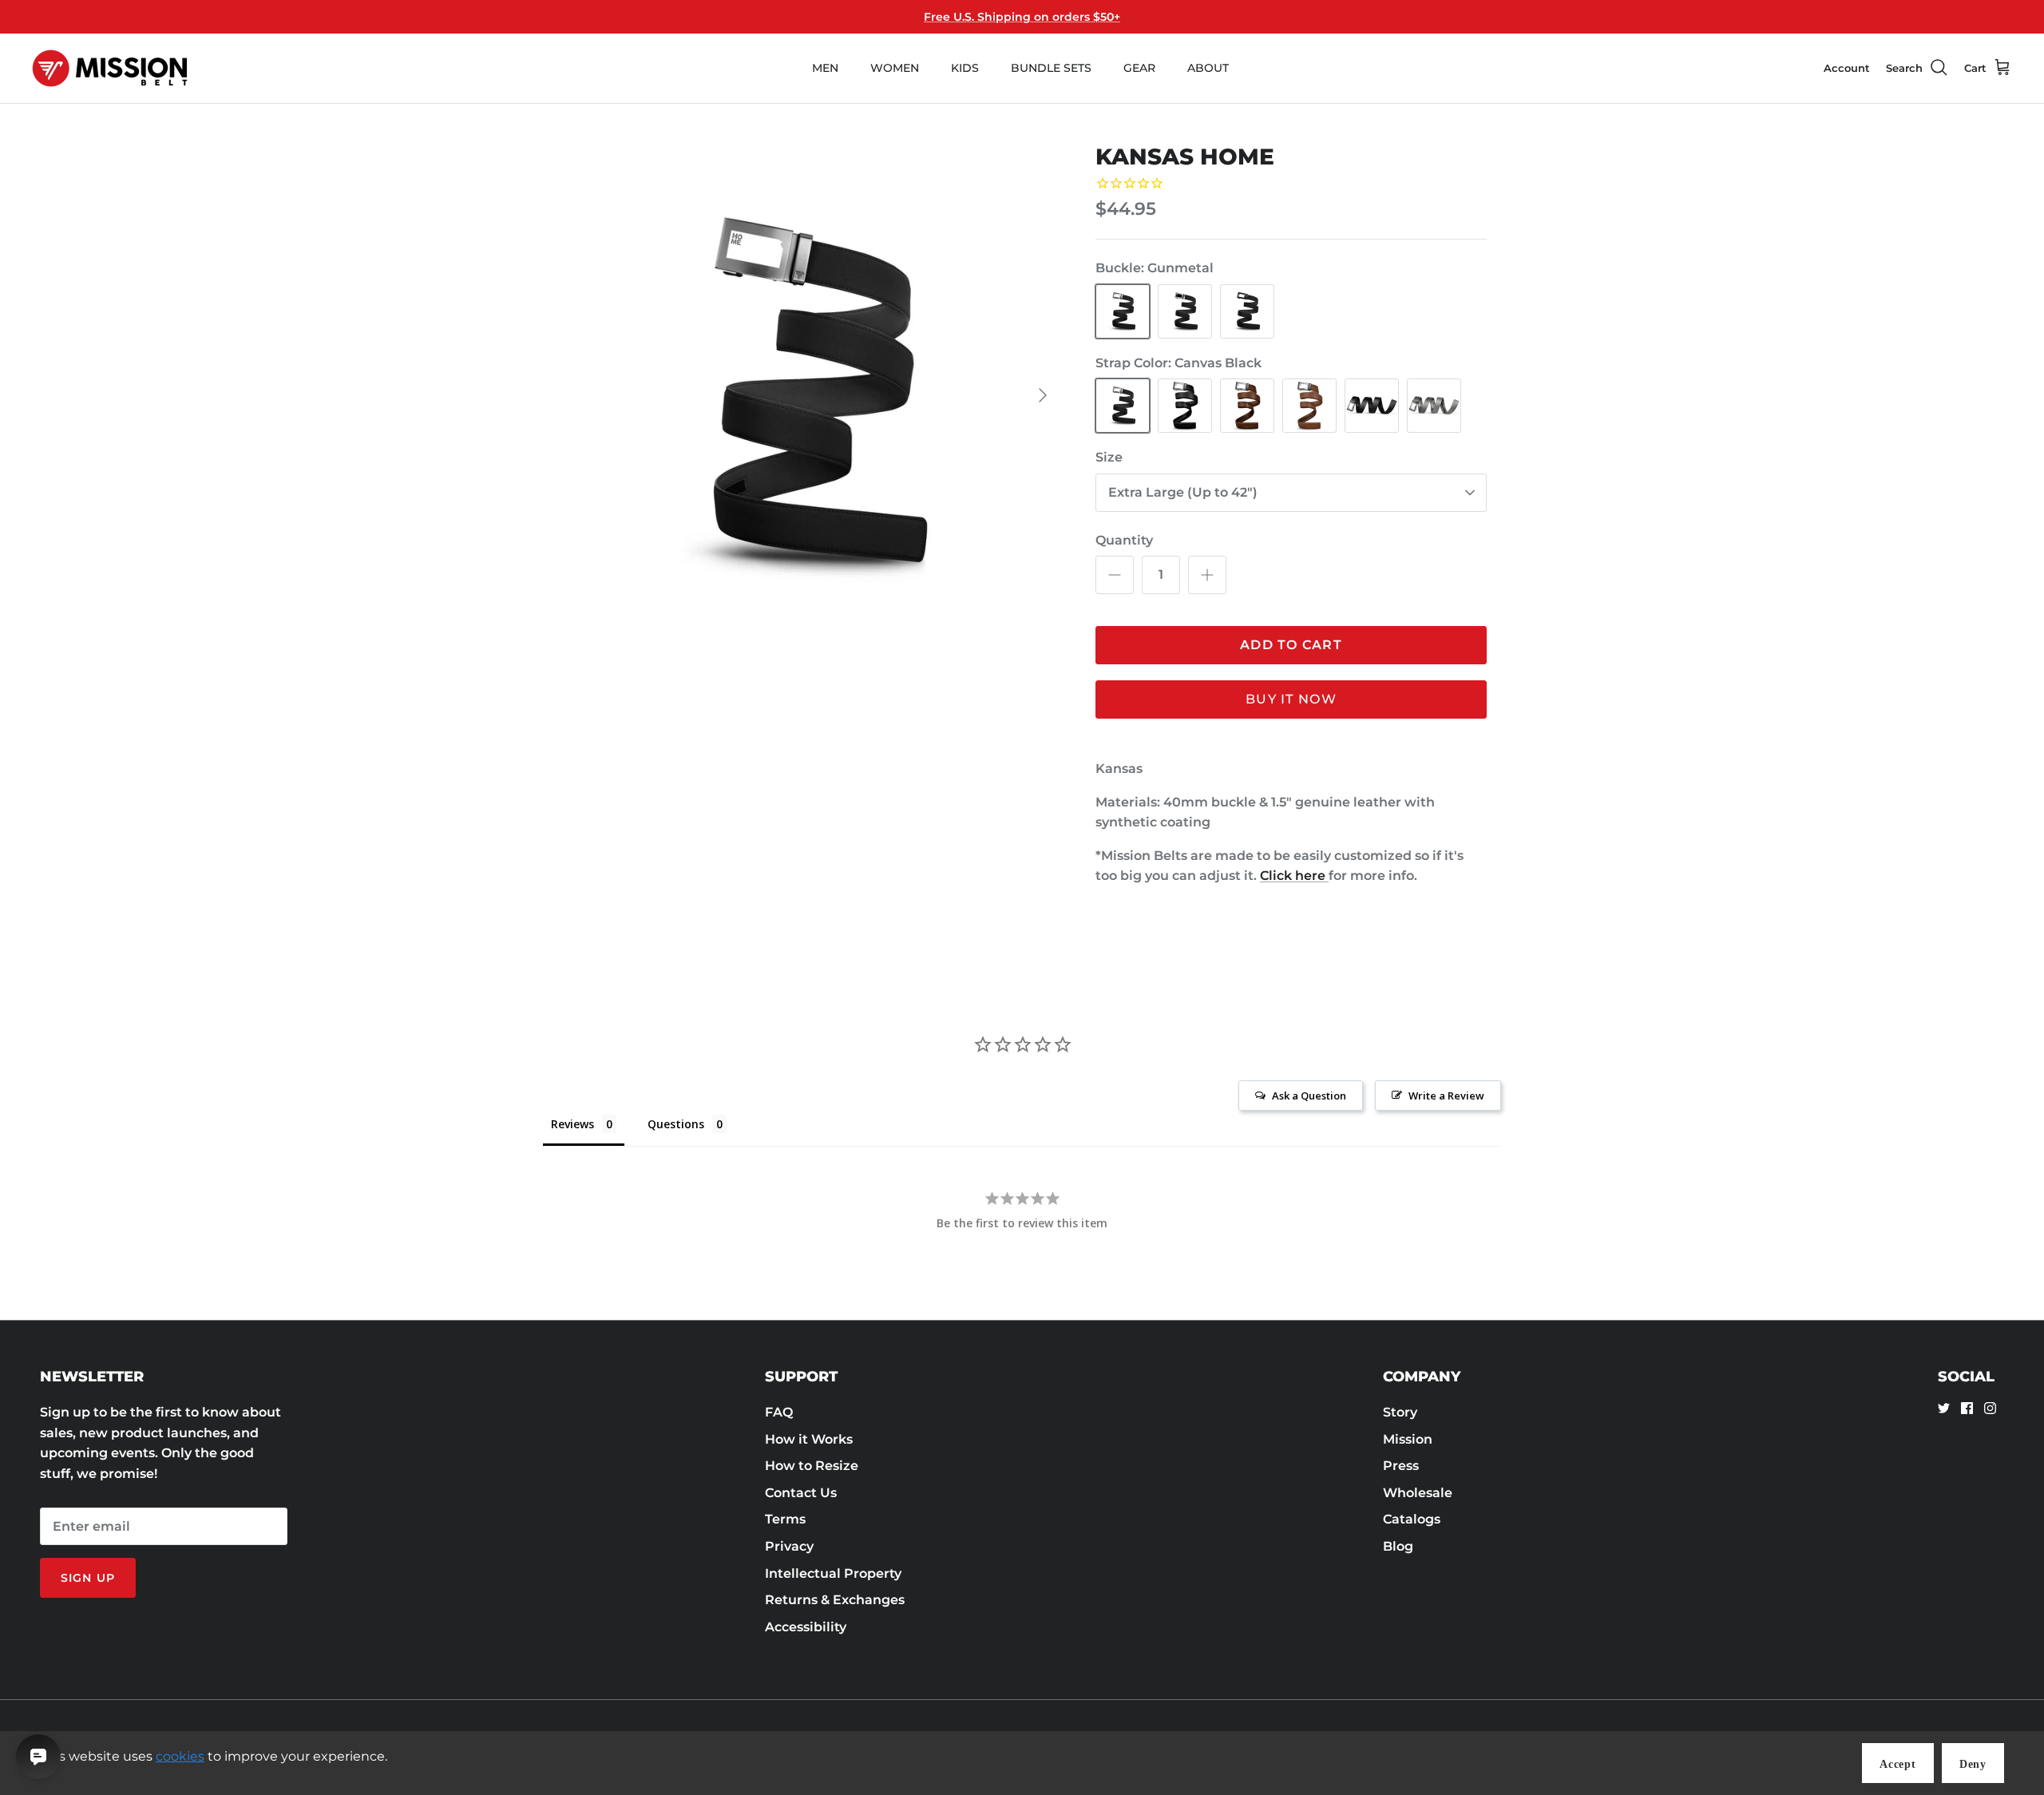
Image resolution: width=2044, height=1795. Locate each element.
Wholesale (1418, 1493)
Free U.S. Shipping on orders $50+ (1022, 17)
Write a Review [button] (1446, 1096)
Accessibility (806, 1627)
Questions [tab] (676, 1124)
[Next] (1043, 395)
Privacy (789, 1546)
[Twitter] (1944, 1408)
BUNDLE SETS (1051, 68)
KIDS (965, 68)
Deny (1973, 1764)
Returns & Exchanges (835, 1600)
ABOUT (1208, 68)
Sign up (88, 1578)
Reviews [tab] (572, 1124)
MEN (825, 68)
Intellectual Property (833, 1573)
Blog (1398, 1546)
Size (1109, 457)
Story (1400, 1412)
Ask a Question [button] (1309, 1096)
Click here (1294, 876)
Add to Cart (1291, 645)
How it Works (809, 1439)
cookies (180, 1756)
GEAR (1139, 68)
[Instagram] (1990, 1408)
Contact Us (801, 1493)
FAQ (779, 1412)
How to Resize (812, 1466)
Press (1401, 1466)
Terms (785, 1519)
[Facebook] (1967, 1408)
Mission (1408, 1439)
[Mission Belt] (110, 68)
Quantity (1124, 540)
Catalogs (1412, 1519)
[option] (809, 395)
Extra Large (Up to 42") (1183, 492)
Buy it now (1291, 699)
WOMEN (895, 68)
